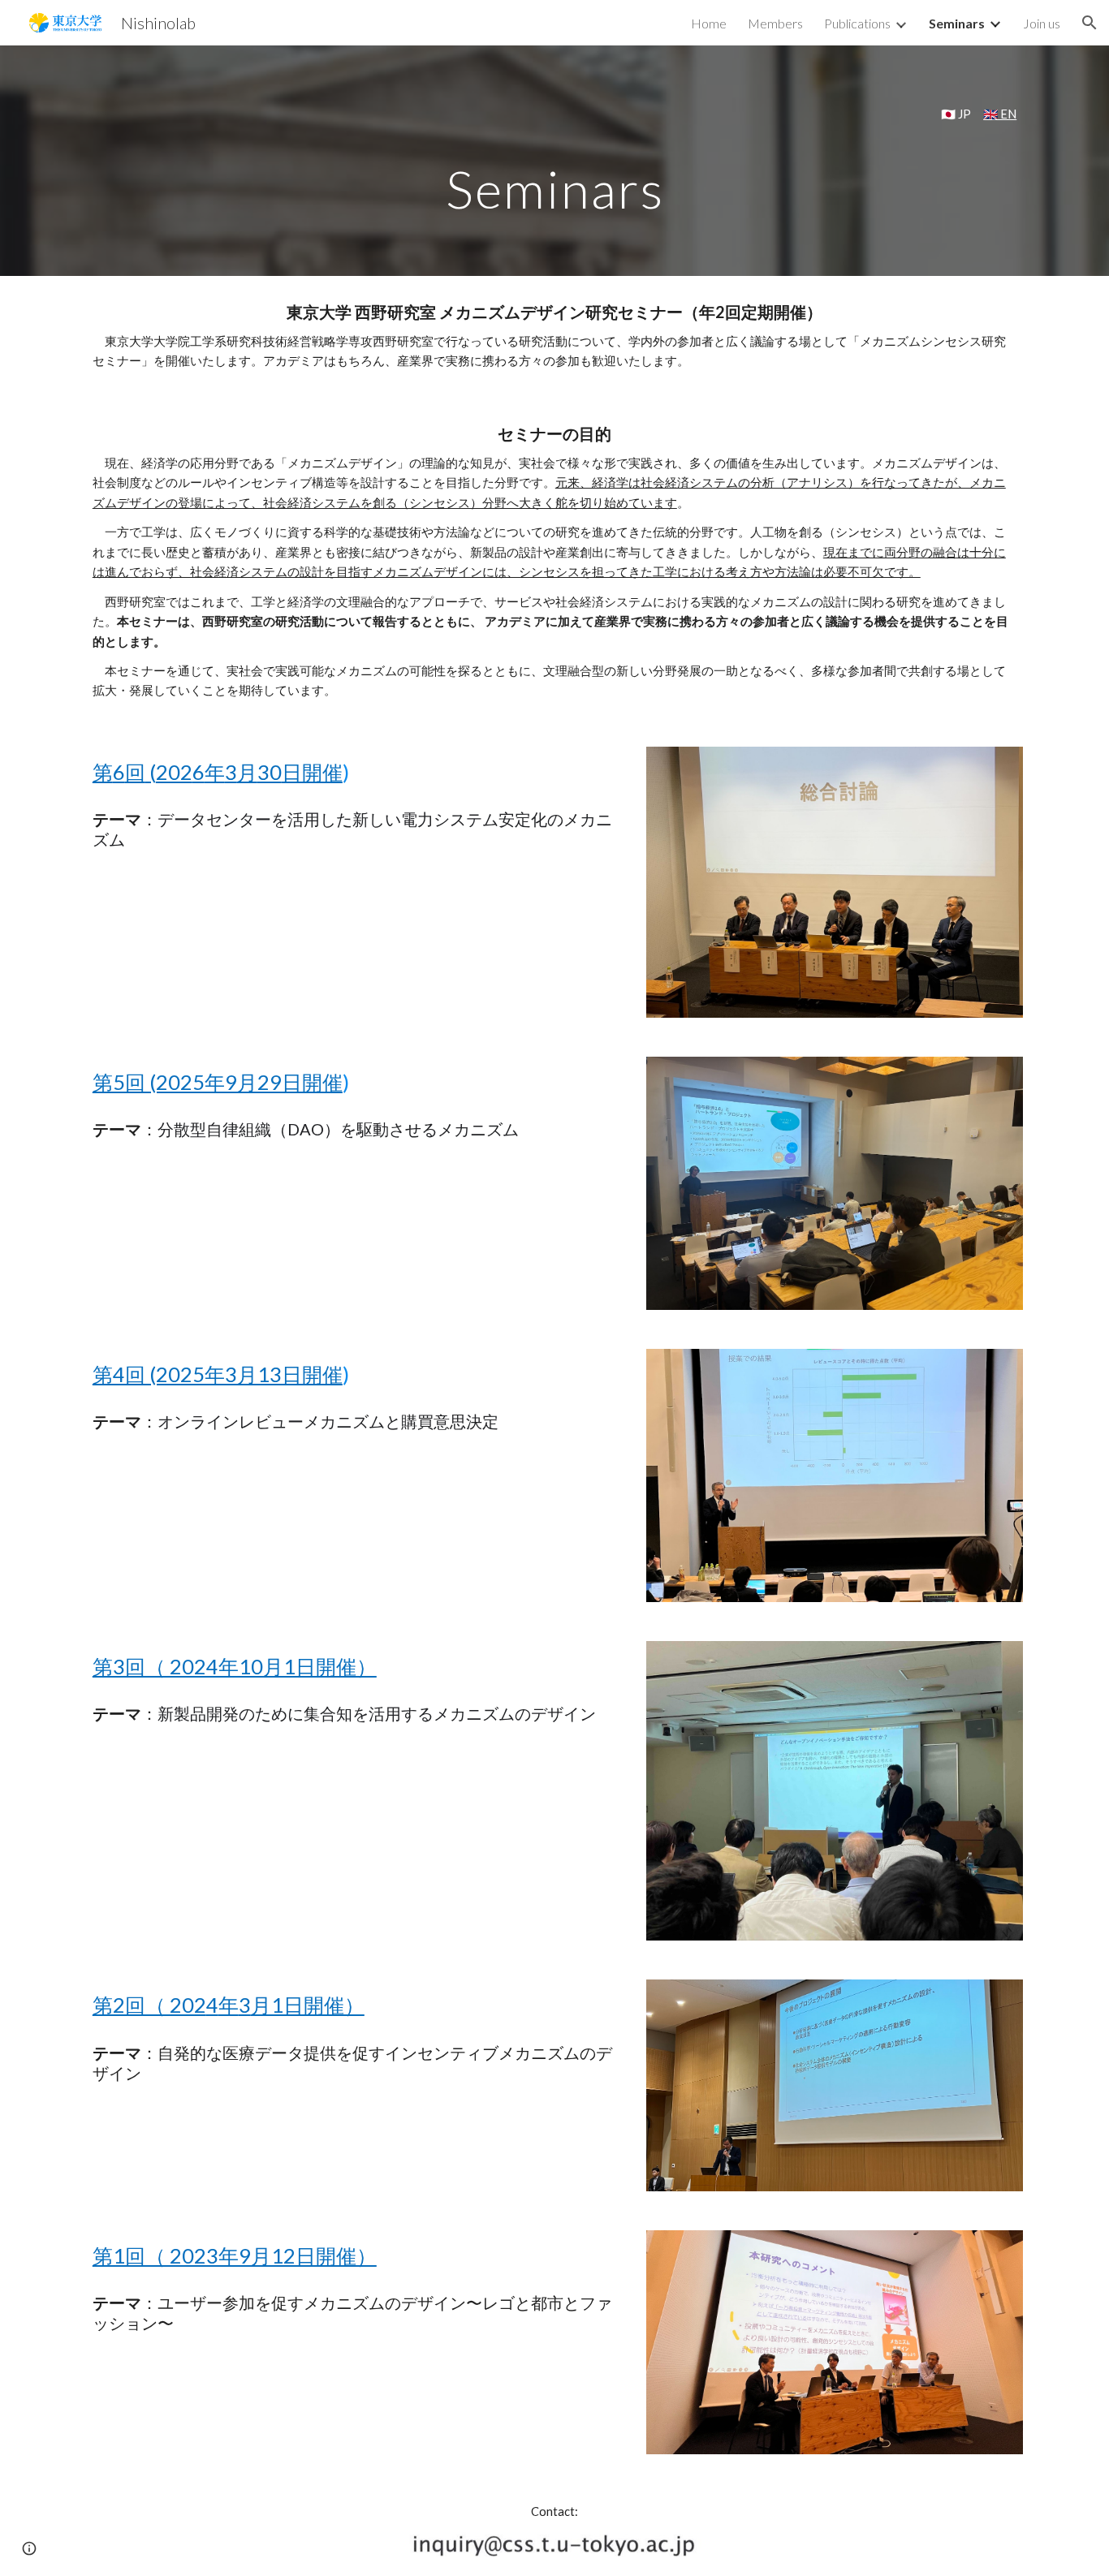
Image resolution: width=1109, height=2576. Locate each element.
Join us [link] (1042, 23)
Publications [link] (857, 23)
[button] (1090, 23)
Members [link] (775, 23)
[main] (554, 114)
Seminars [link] (957, 23)
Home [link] (709, 23)
